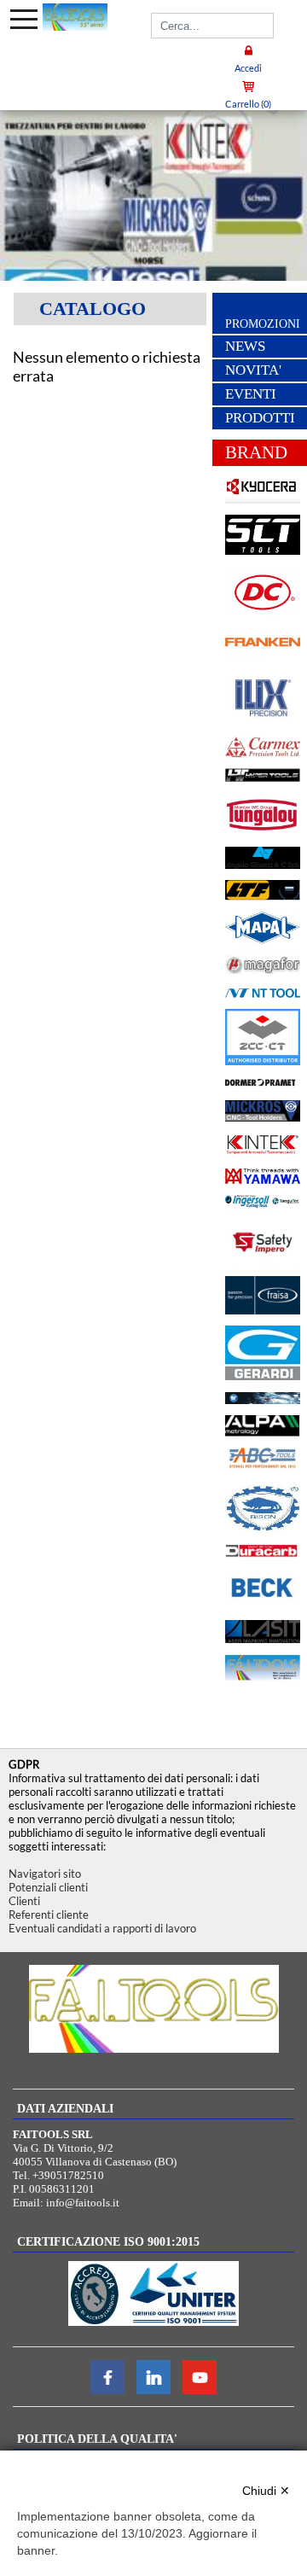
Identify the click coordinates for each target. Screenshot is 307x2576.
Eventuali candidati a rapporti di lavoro (102, 1928)
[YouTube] (200, 2390)
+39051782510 (68, 2175)
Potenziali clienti (48, 1887)
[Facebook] (107, 2390)
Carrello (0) (248, 104)
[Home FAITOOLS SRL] (75, 17)
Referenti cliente (49, 1915)
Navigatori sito (45, 1874)
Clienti (24, 1901)
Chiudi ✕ (266, 2491)
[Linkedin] (153, 2390)
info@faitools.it (83, 2203)
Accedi (248, 68)
